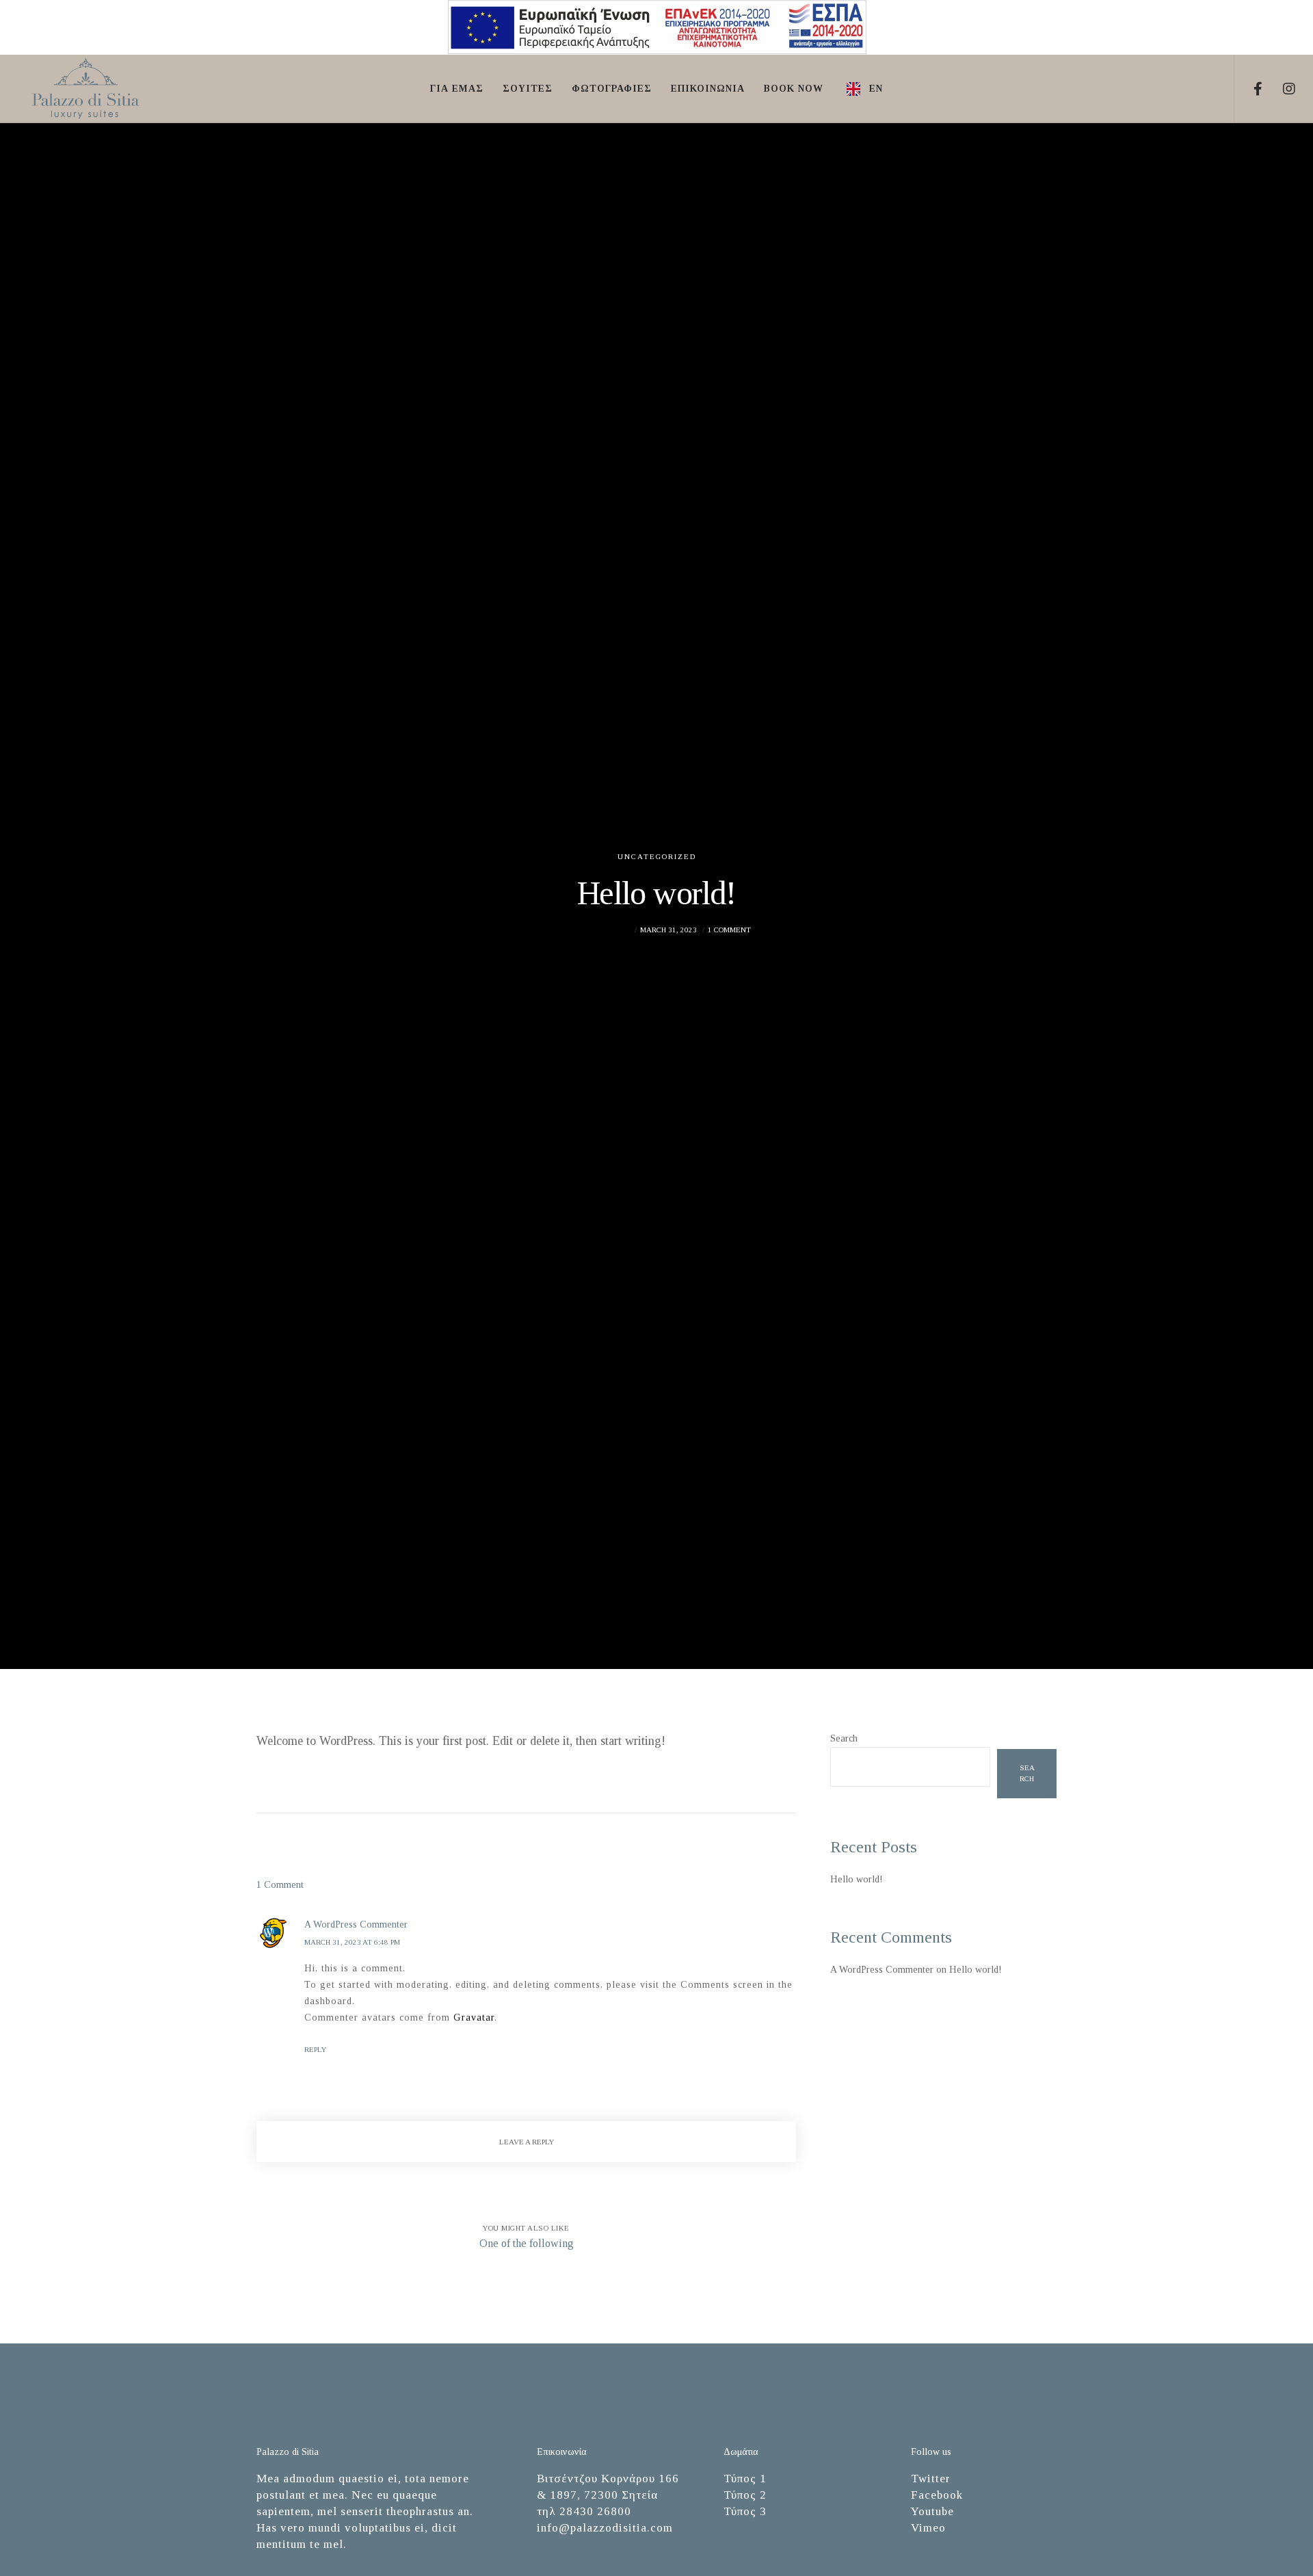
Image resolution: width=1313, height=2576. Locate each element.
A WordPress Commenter (882, 1970)
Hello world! (857, 1879)
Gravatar (474, 2018)
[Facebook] (1250, 89)
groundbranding (597, 930)
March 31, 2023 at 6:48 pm (352, 1942)
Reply (315, 2049)
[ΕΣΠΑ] (657, 52)
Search (844, 1738)
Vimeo (928, 2528)
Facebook (937, 2495)
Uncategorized (657, 856)
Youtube (932, 2511)
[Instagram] (1281, 89)
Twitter (931, 2479)
